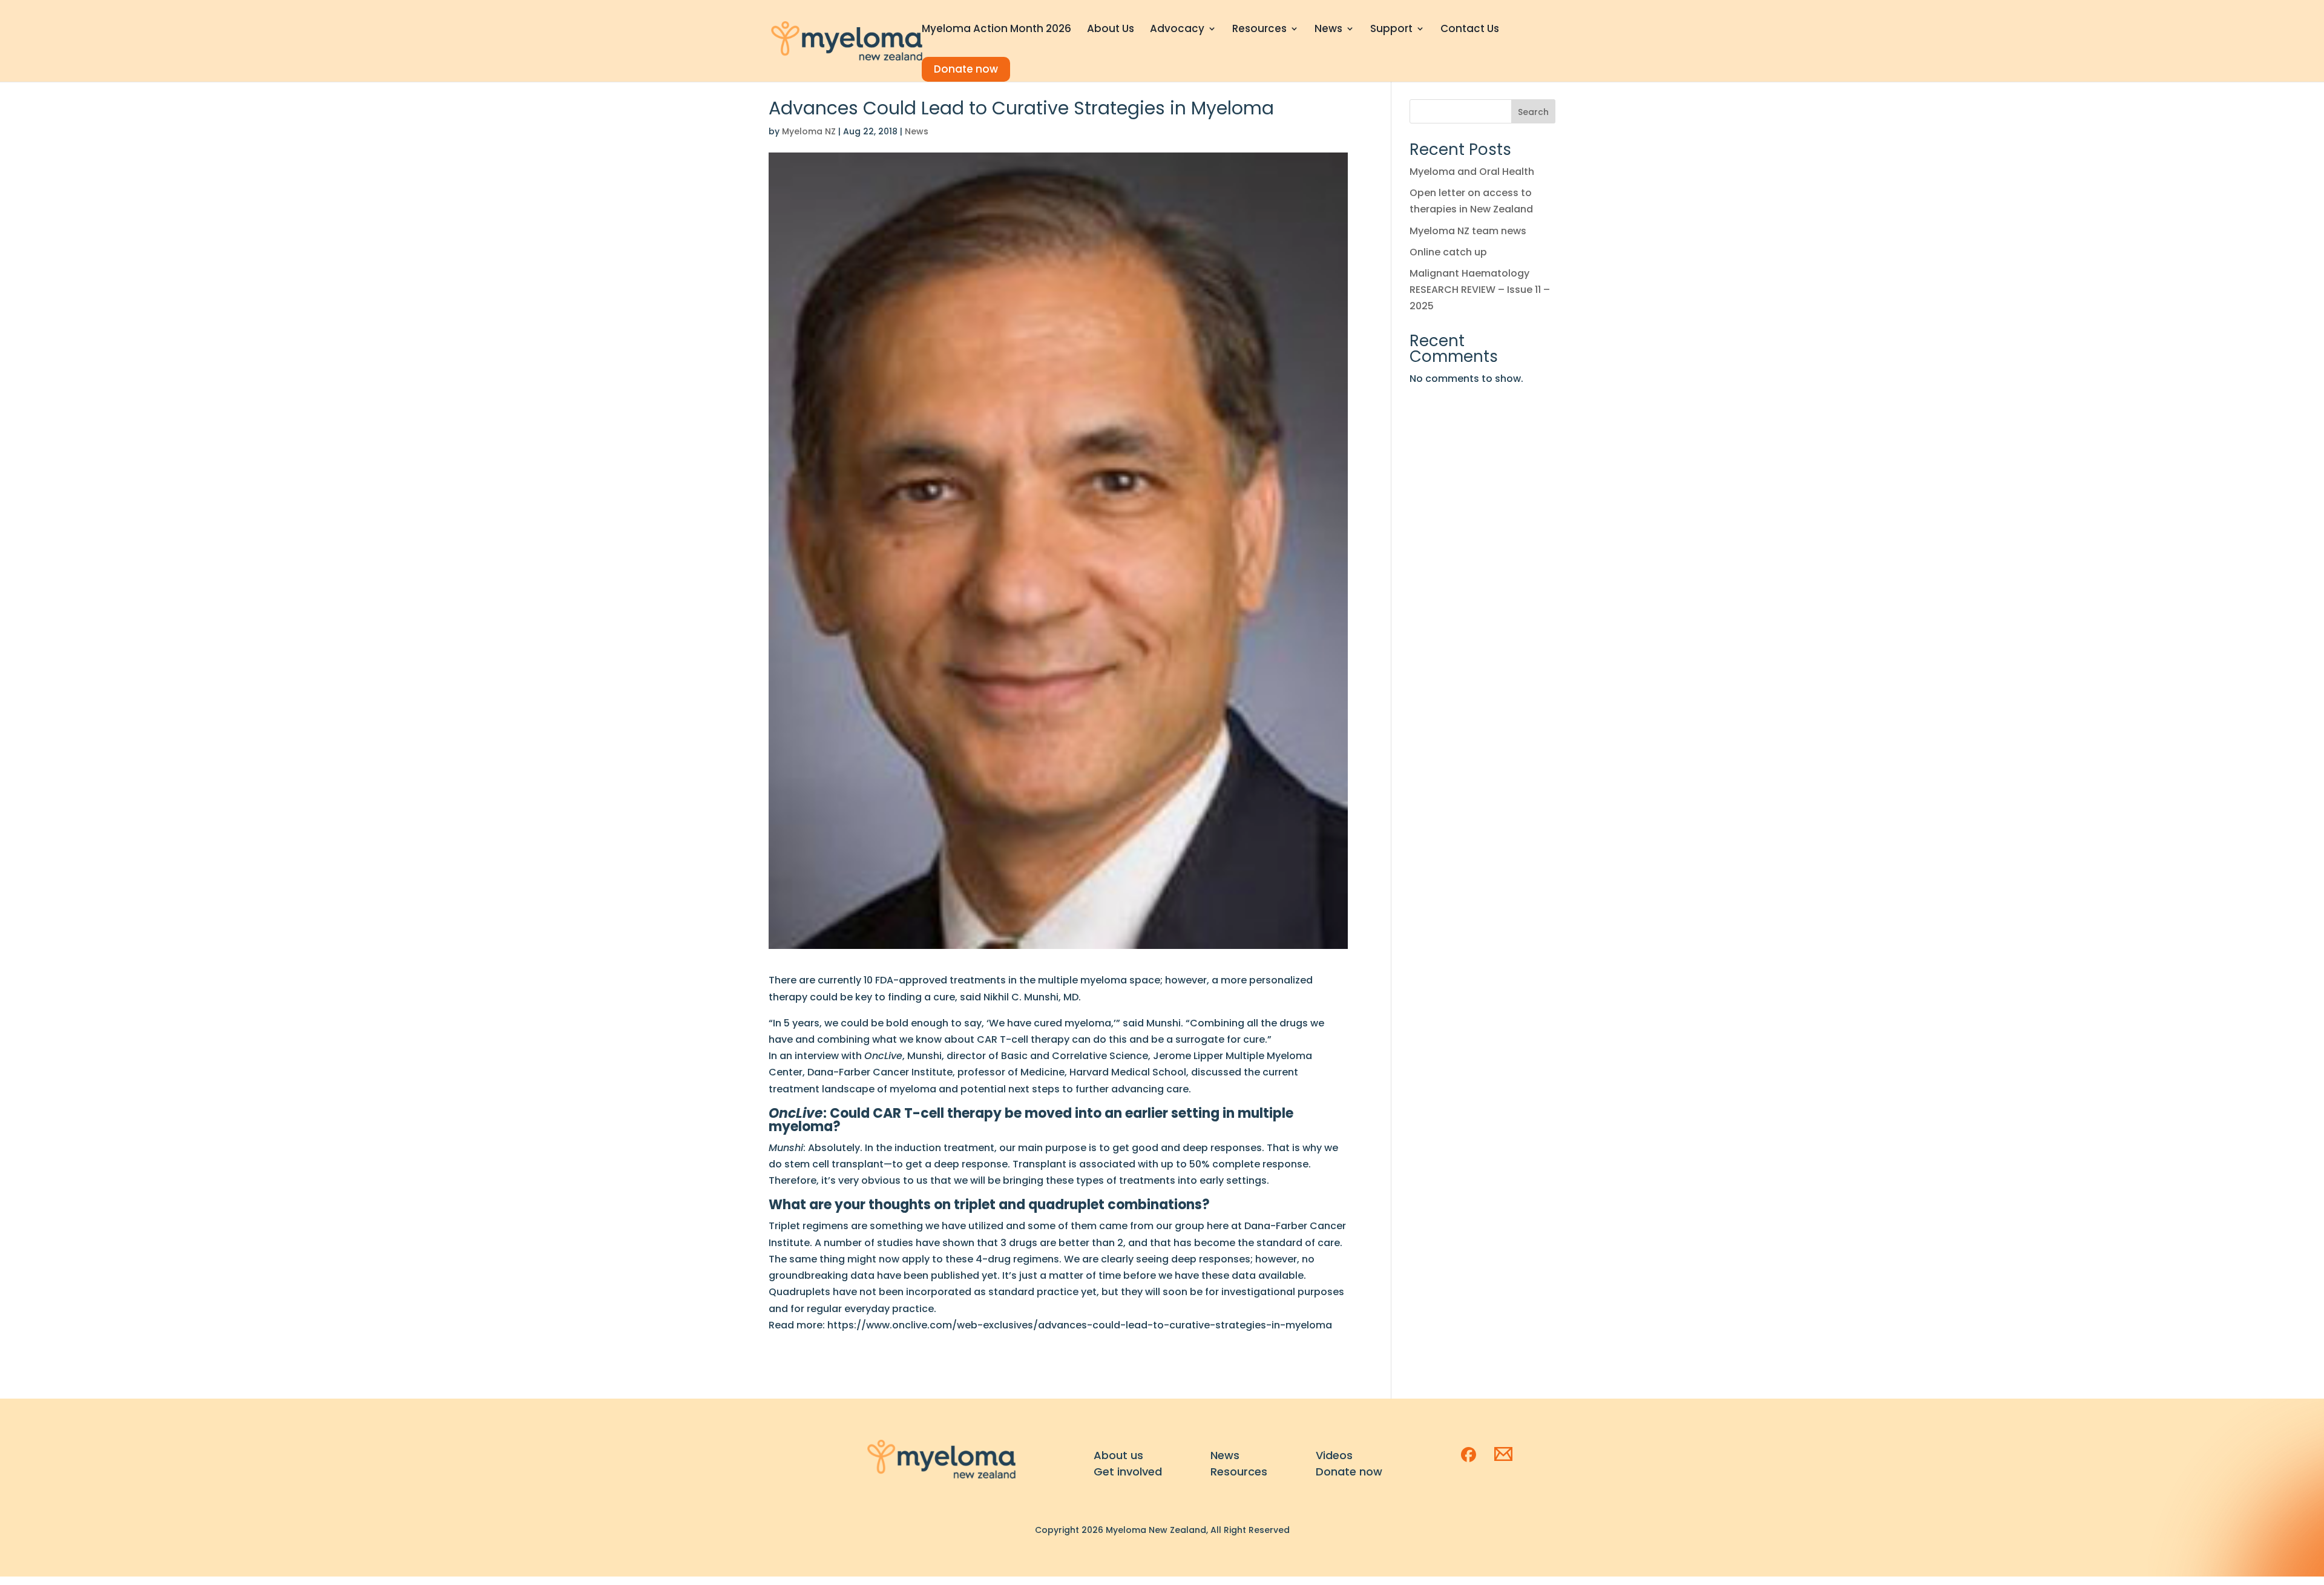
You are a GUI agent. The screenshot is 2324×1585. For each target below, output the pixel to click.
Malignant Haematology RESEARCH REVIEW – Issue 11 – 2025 (1480, 290)
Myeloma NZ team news (1468, 231)
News (1328, 30)
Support (1391, 30)
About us (1118, 1455)
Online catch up (1448, 252)
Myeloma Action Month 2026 (996, 30)
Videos (1334, 1455)
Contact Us (1470, 30)
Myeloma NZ (809, 131)
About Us (1111, 30)
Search (1533, 112)
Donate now (966, 69)
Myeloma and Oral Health (1472, 172)
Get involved (1128, 1472)
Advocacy (1177, 30)
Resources (1259, 30)
